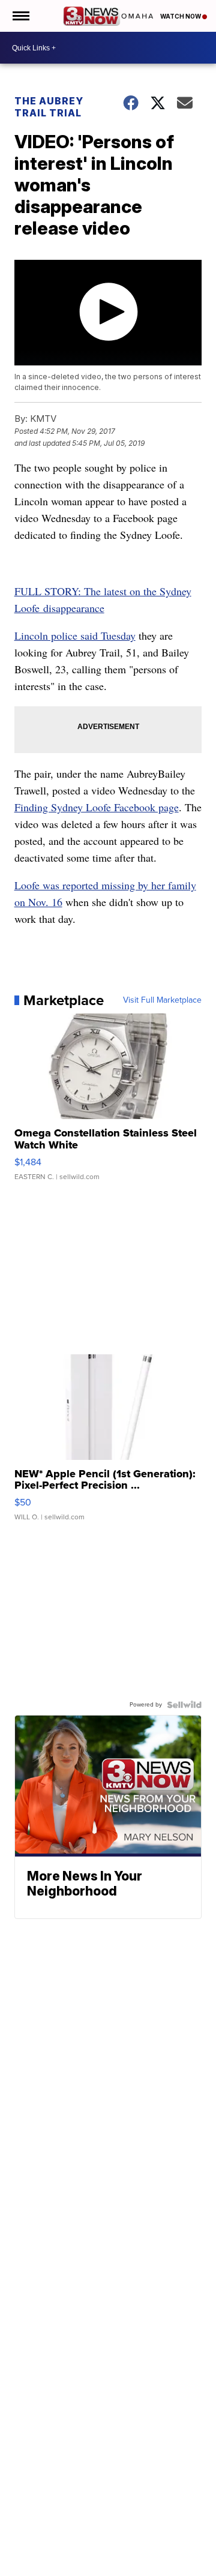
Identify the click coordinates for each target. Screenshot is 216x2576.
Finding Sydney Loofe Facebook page (97, 807)
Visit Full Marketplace (162, 1000)
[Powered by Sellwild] (184, 1705)
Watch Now (181, 16)
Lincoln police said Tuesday (75, 635)
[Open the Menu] (20, 16)
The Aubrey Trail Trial (49, 107)
